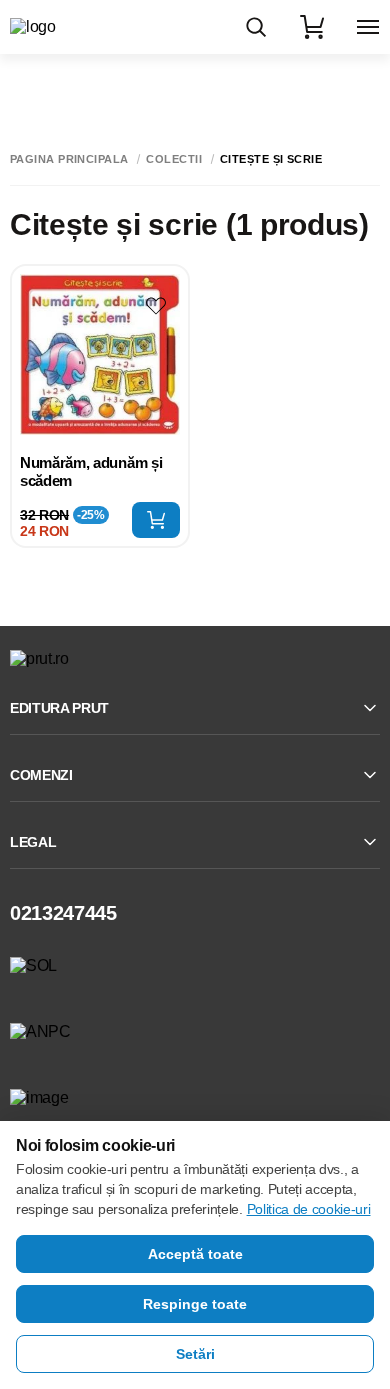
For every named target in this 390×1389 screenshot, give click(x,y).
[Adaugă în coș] (156, 520)
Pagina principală (69, 159)
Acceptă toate (195, 1254)
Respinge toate (195, 1304)
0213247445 (63, 913)
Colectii (174, 159)
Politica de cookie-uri (309, 1209)
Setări (195, 1354)
